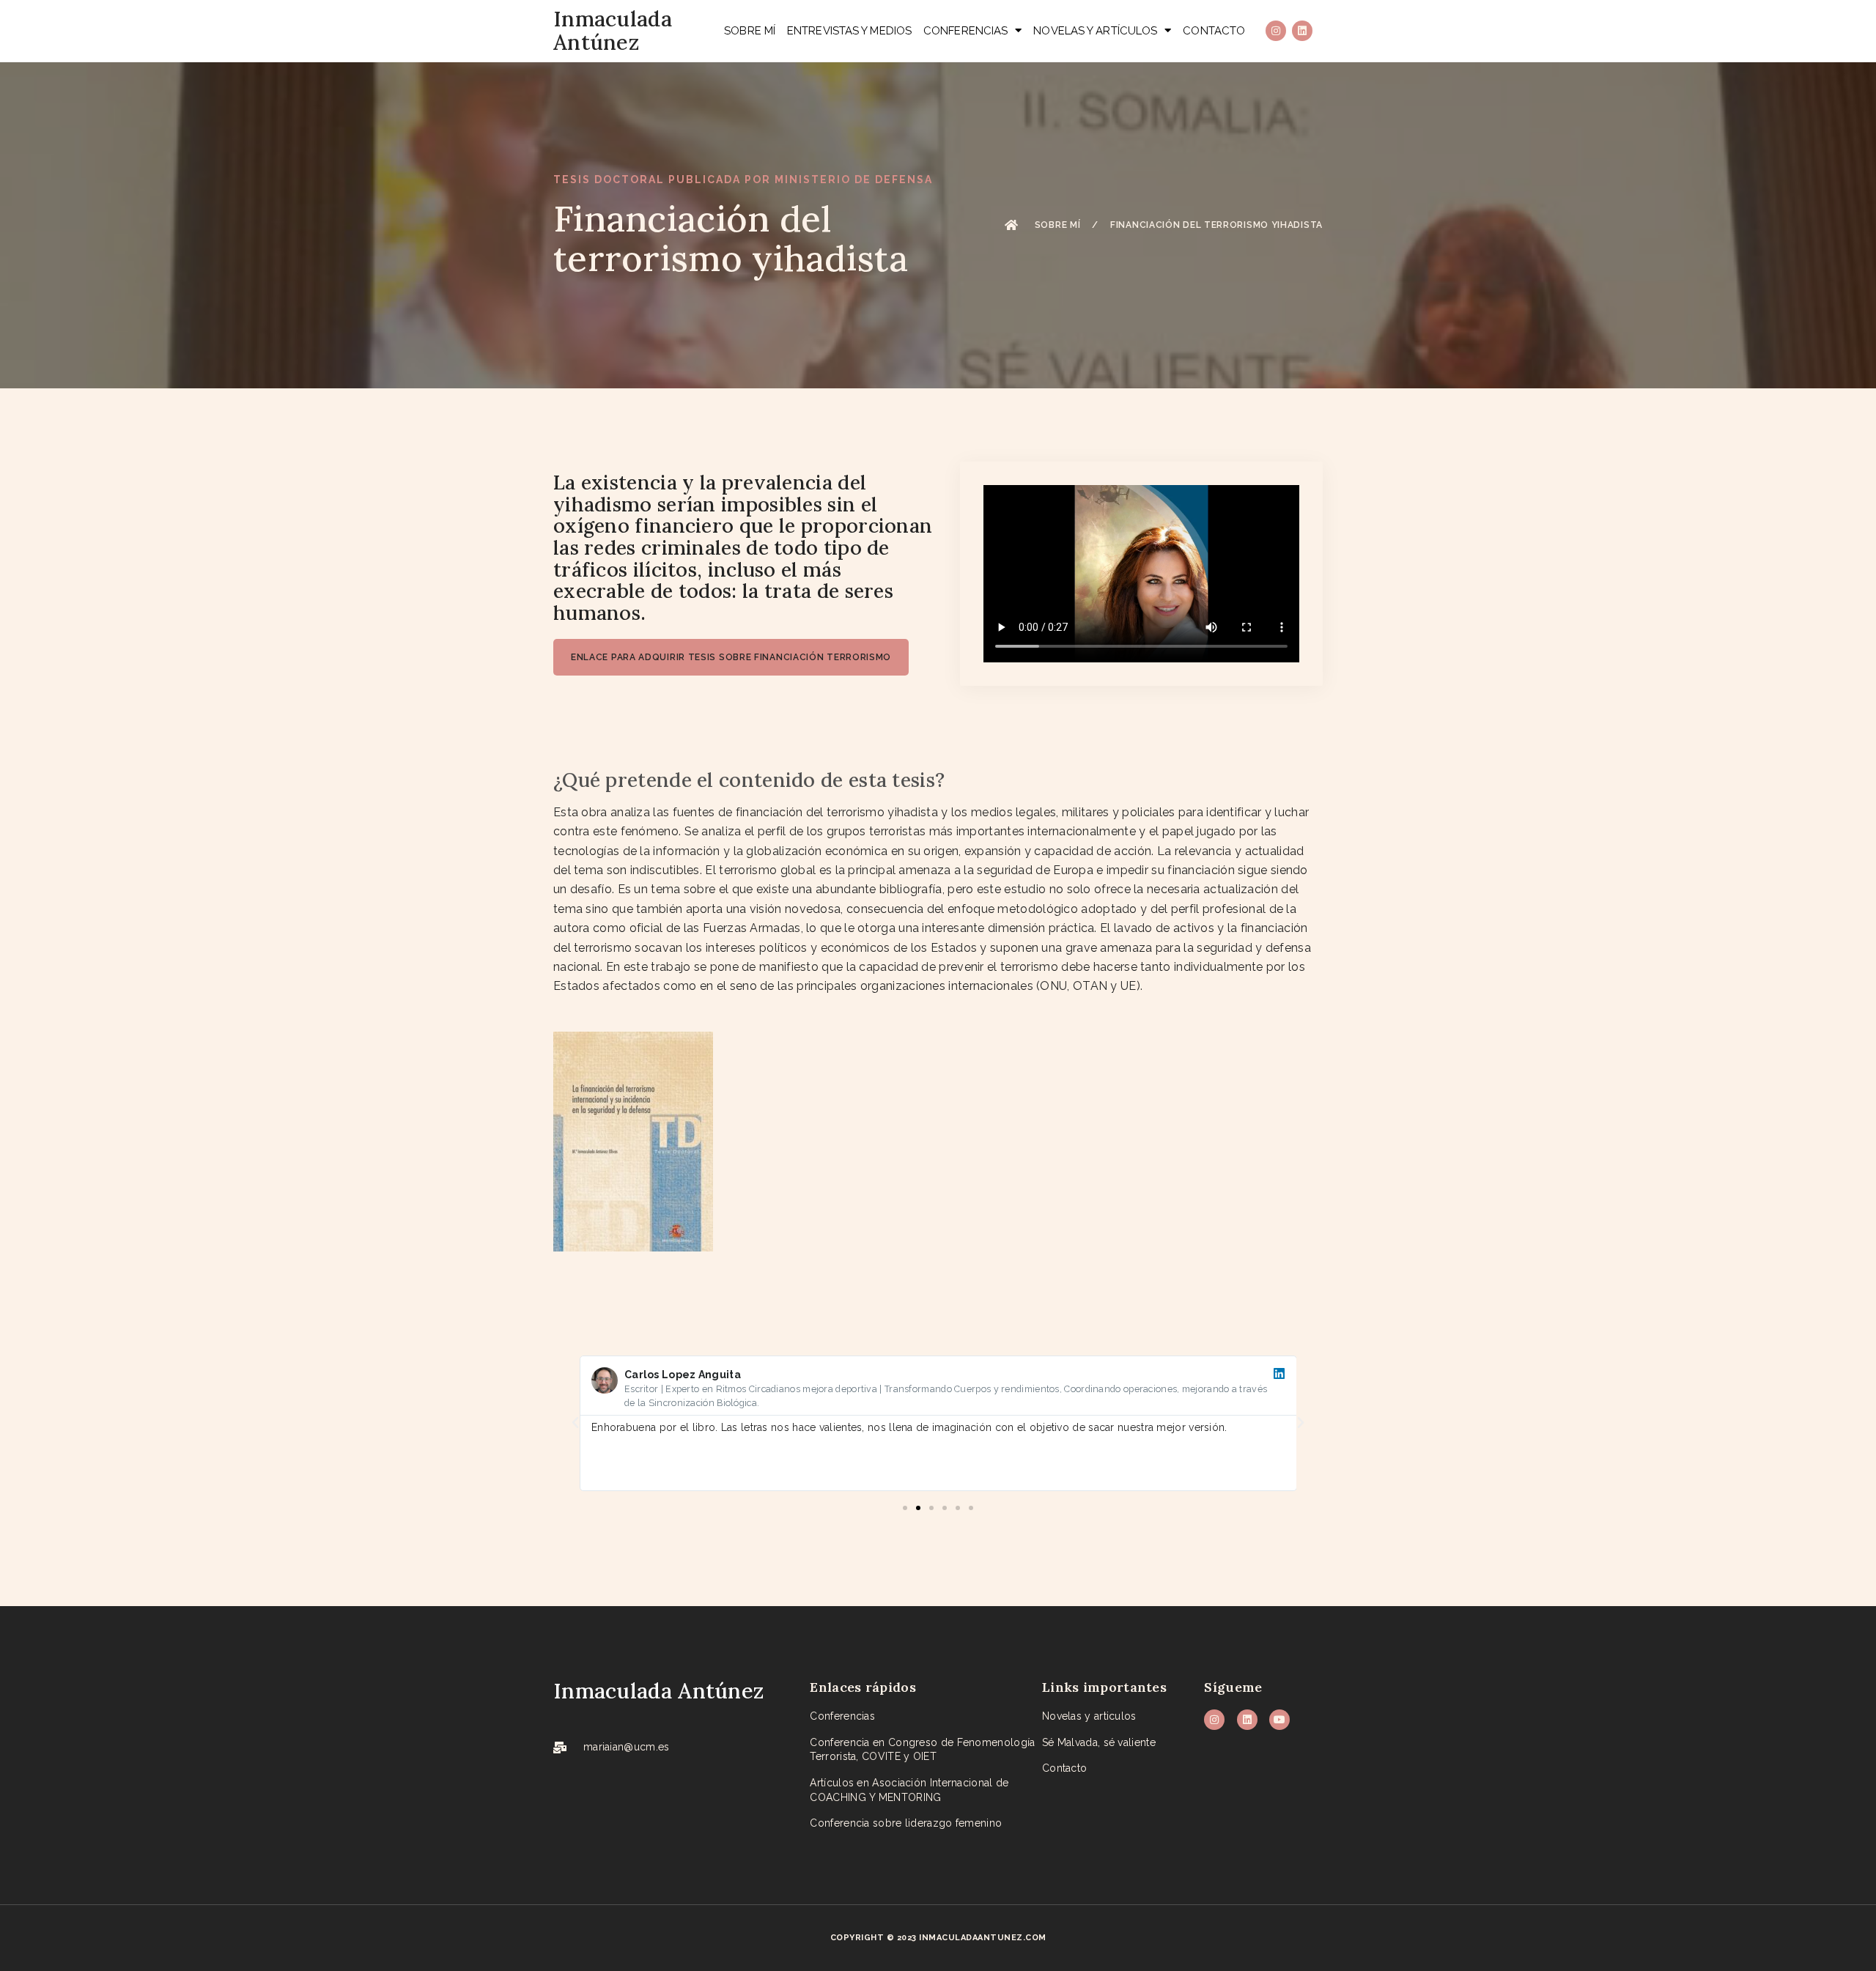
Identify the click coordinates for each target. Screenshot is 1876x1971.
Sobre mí (750, 31)
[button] (575, 1423)
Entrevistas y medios (849, 31)
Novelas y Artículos (1095, 31)
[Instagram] (1276, 31)
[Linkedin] (1302, 31)
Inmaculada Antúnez (613, 30)
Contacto (1214, 31)
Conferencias (965, 31)
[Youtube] (1279, 1720)
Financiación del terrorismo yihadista (1216, 225)
